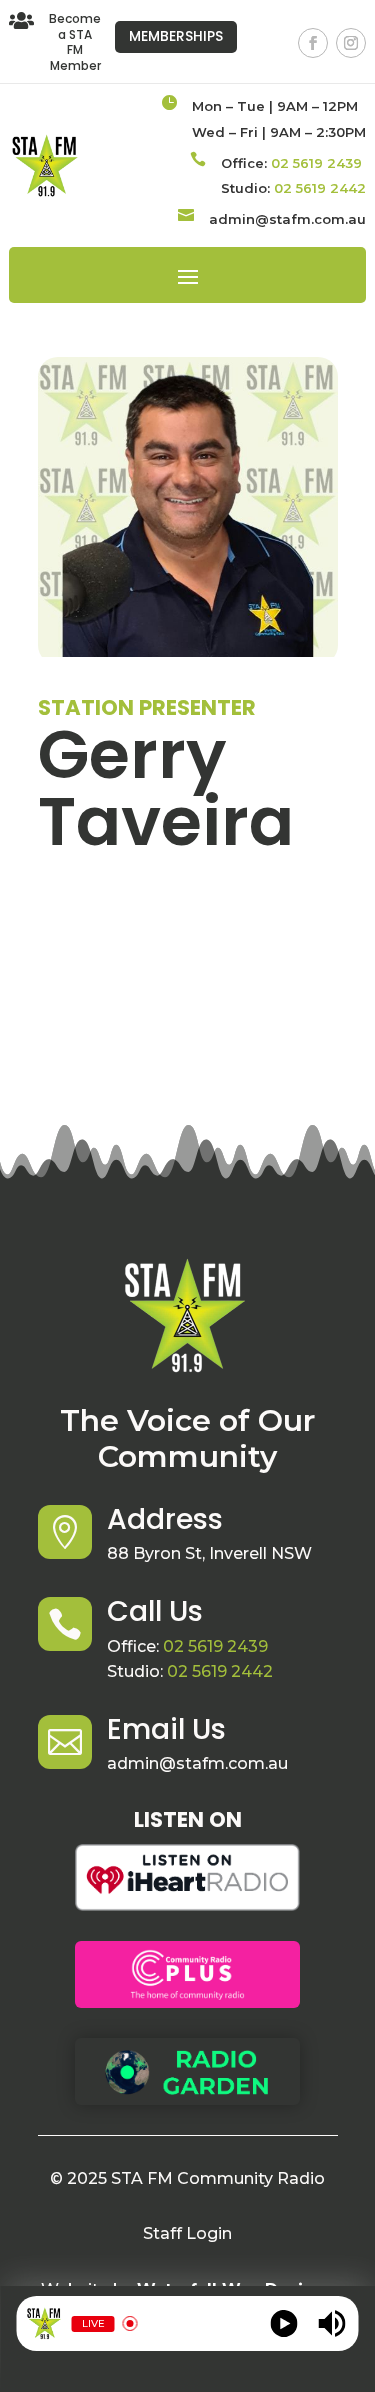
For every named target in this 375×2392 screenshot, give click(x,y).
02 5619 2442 (320, 188)
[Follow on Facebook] (313, 43)
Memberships (176, 36)
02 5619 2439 (316, 163)
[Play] (283, 2323)
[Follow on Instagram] (351, 43)
